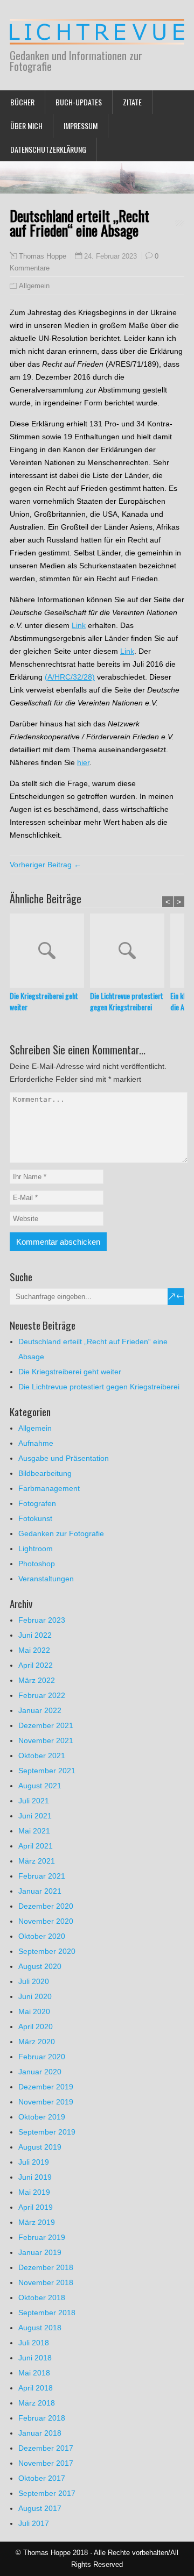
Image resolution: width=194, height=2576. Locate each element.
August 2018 (40, 2328)
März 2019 (37, 2222)
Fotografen (37, 1503)
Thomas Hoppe (43, 256)
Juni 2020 (35, 1996)
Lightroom (36, 1549)
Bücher (22, 102)
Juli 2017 (34, 2523)
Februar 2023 (42, 1620)
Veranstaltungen (46, 1579)
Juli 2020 (34, 1981)
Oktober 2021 (42, 1756)
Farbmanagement (49, 1488)
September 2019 (47, 2132)
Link (79, 625)
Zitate (132, 102)
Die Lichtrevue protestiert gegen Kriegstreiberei (127, 1001)
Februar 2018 (42, 2418)
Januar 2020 (40, 2072)
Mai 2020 (34, 2011)
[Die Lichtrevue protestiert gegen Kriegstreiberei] (130, 952)
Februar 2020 (42, 2057)
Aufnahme (36, 1443)
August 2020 (40, 1966)
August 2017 (40, 2508)
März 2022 (37, 1680)
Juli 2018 (34, 2343)
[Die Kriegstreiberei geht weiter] (50, 952)
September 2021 (47, 1771)
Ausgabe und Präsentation (64, 1458)
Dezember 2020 (46, 1906)
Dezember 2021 (46, 1725)
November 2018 (46, 2282)
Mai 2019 (34, 2192)
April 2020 (36, 2026)
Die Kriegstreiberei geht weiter (44, 1001)
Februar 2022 (42, 1695)
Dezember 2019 (46, 2087)
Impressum (81, 126)
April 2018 (36, 2388)
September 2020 (47, 1951)
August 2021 (40, 1786)
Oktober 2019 (42, 2117)
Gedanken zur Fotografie (61, 1533)
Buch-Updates (79, 102)
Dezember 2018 (46, 2267)
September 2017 (47, 2493)
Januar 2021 (40, 1891)
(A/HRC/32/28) (70, 677)
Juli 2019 (34, 2162)
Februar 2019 (42, 2237)
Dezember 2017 (46, 2448)
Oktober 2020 (42, 1936)
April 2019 (36, 2207)
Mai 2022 (34, 1650)
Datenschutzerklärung (48, 149)
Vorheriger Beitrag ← (46, 865)
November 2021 (46, 1740)
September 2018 (47, 2313)
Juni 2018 (35, 2358)
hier (83, 762)
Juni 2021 (35, 1816)
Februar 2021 (42, 1876)
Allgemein (34, 286)
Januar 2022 (40, 1710)
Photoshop (37, 1564)
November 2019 (46, 2102)
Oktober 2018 (42, 2297)
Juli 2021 (34, 1801)
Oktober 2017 (42, 2478)
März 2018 (37, 2403)
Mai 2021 (34, 1831)
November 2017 (46, 2463)
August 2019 (40, 2147)
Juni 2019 (35, 2177)
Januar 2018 (40, 2433)
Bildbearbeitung (45, 1473)
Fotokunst (35, 1518)
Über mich (26, 126)
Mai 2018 (34, 2373)
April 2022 (36, 1665)
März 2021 (37, 1861)
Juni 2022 (35, 1635)
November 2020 (46, 1921)
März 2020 (37, 2042)
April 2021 (36, 1846)
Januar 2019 (40, 2252)
